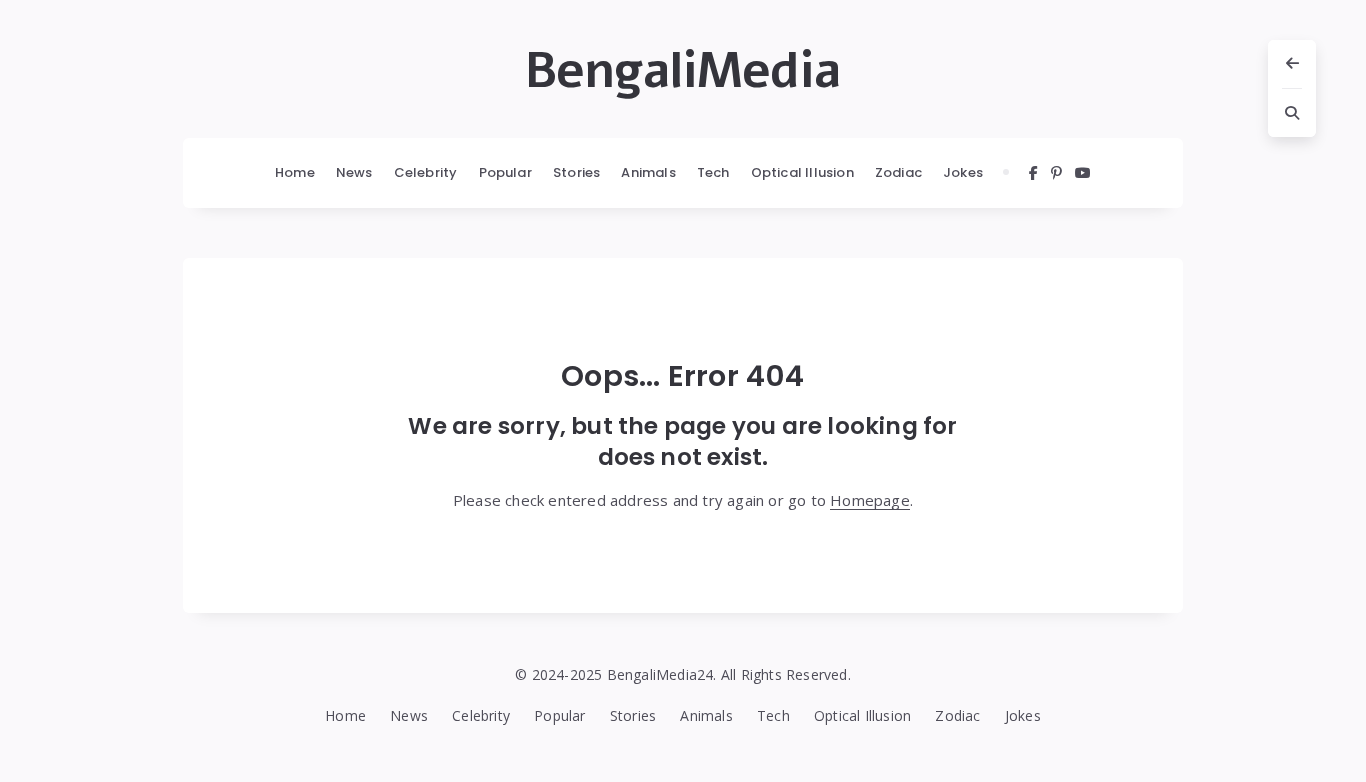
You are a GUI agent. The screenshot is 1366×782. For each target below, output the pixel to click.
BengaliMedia (683, 71)
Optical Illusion (802, 172)
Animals (648, 172)
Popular (505, 172)
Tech (713, 172)
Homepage (870, 500)
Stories (576, 172)
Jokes (963, 172)
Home (295, 172)
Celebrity (426, 172)
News (354, 172)
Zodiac (898, 172)
